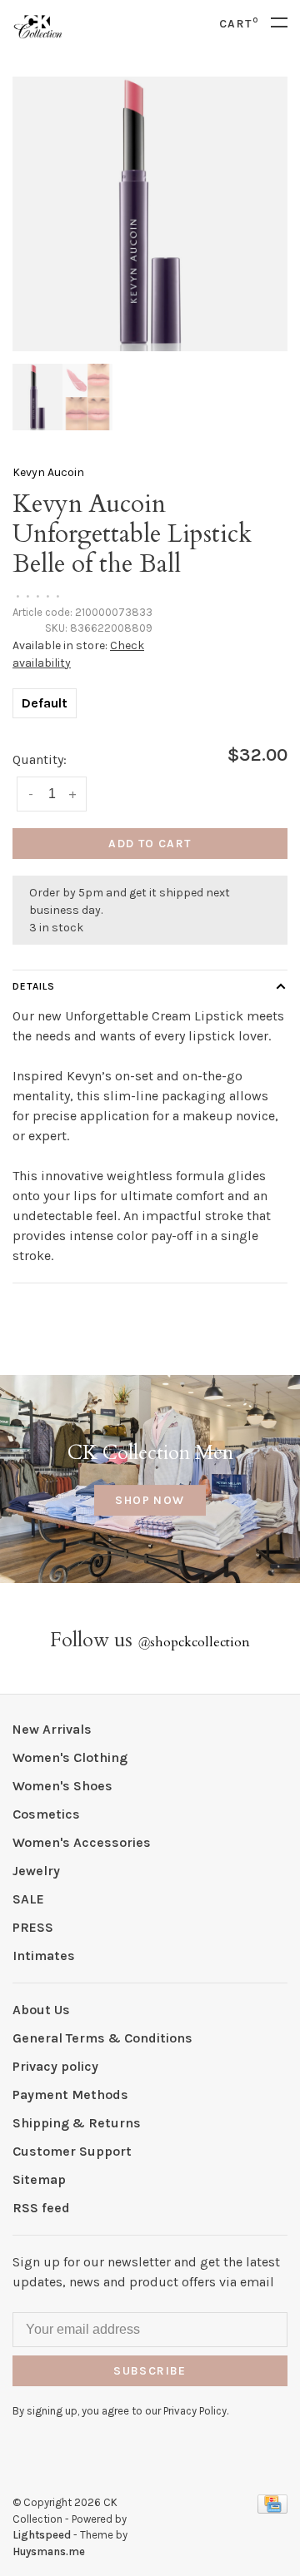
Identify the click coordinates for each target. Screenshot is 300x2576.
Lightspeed (42, 2535)
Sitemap (39, 2179)
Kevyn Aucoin (48, 472)
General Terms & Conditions (102, 2038)
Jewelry (36, 1871)
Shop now (150, 1500)
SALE (28, 1899)
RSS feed (41, 2208)
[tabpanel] (150, 214)
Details (34, 986)
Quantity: (40, 759)
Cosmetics (46, 1814)
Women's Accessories (82, 1842)
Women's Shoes (62, 1786)
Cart (239, 24)
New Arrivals (52, 1729)
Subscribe (150, 2371)
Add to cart (150, 844)
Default (45, 703)
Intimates (44, 1956)
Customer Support (72, 2151)
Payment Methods (70, 2095)
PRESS (33, 1927)
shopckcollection (194, 1642)
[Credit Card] (272, 2509)
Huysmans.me (49, 2551)
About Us (41, 2010)
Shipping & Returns (77, 2123)
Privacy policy (55, 2066)
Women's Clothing (70, 1757)
